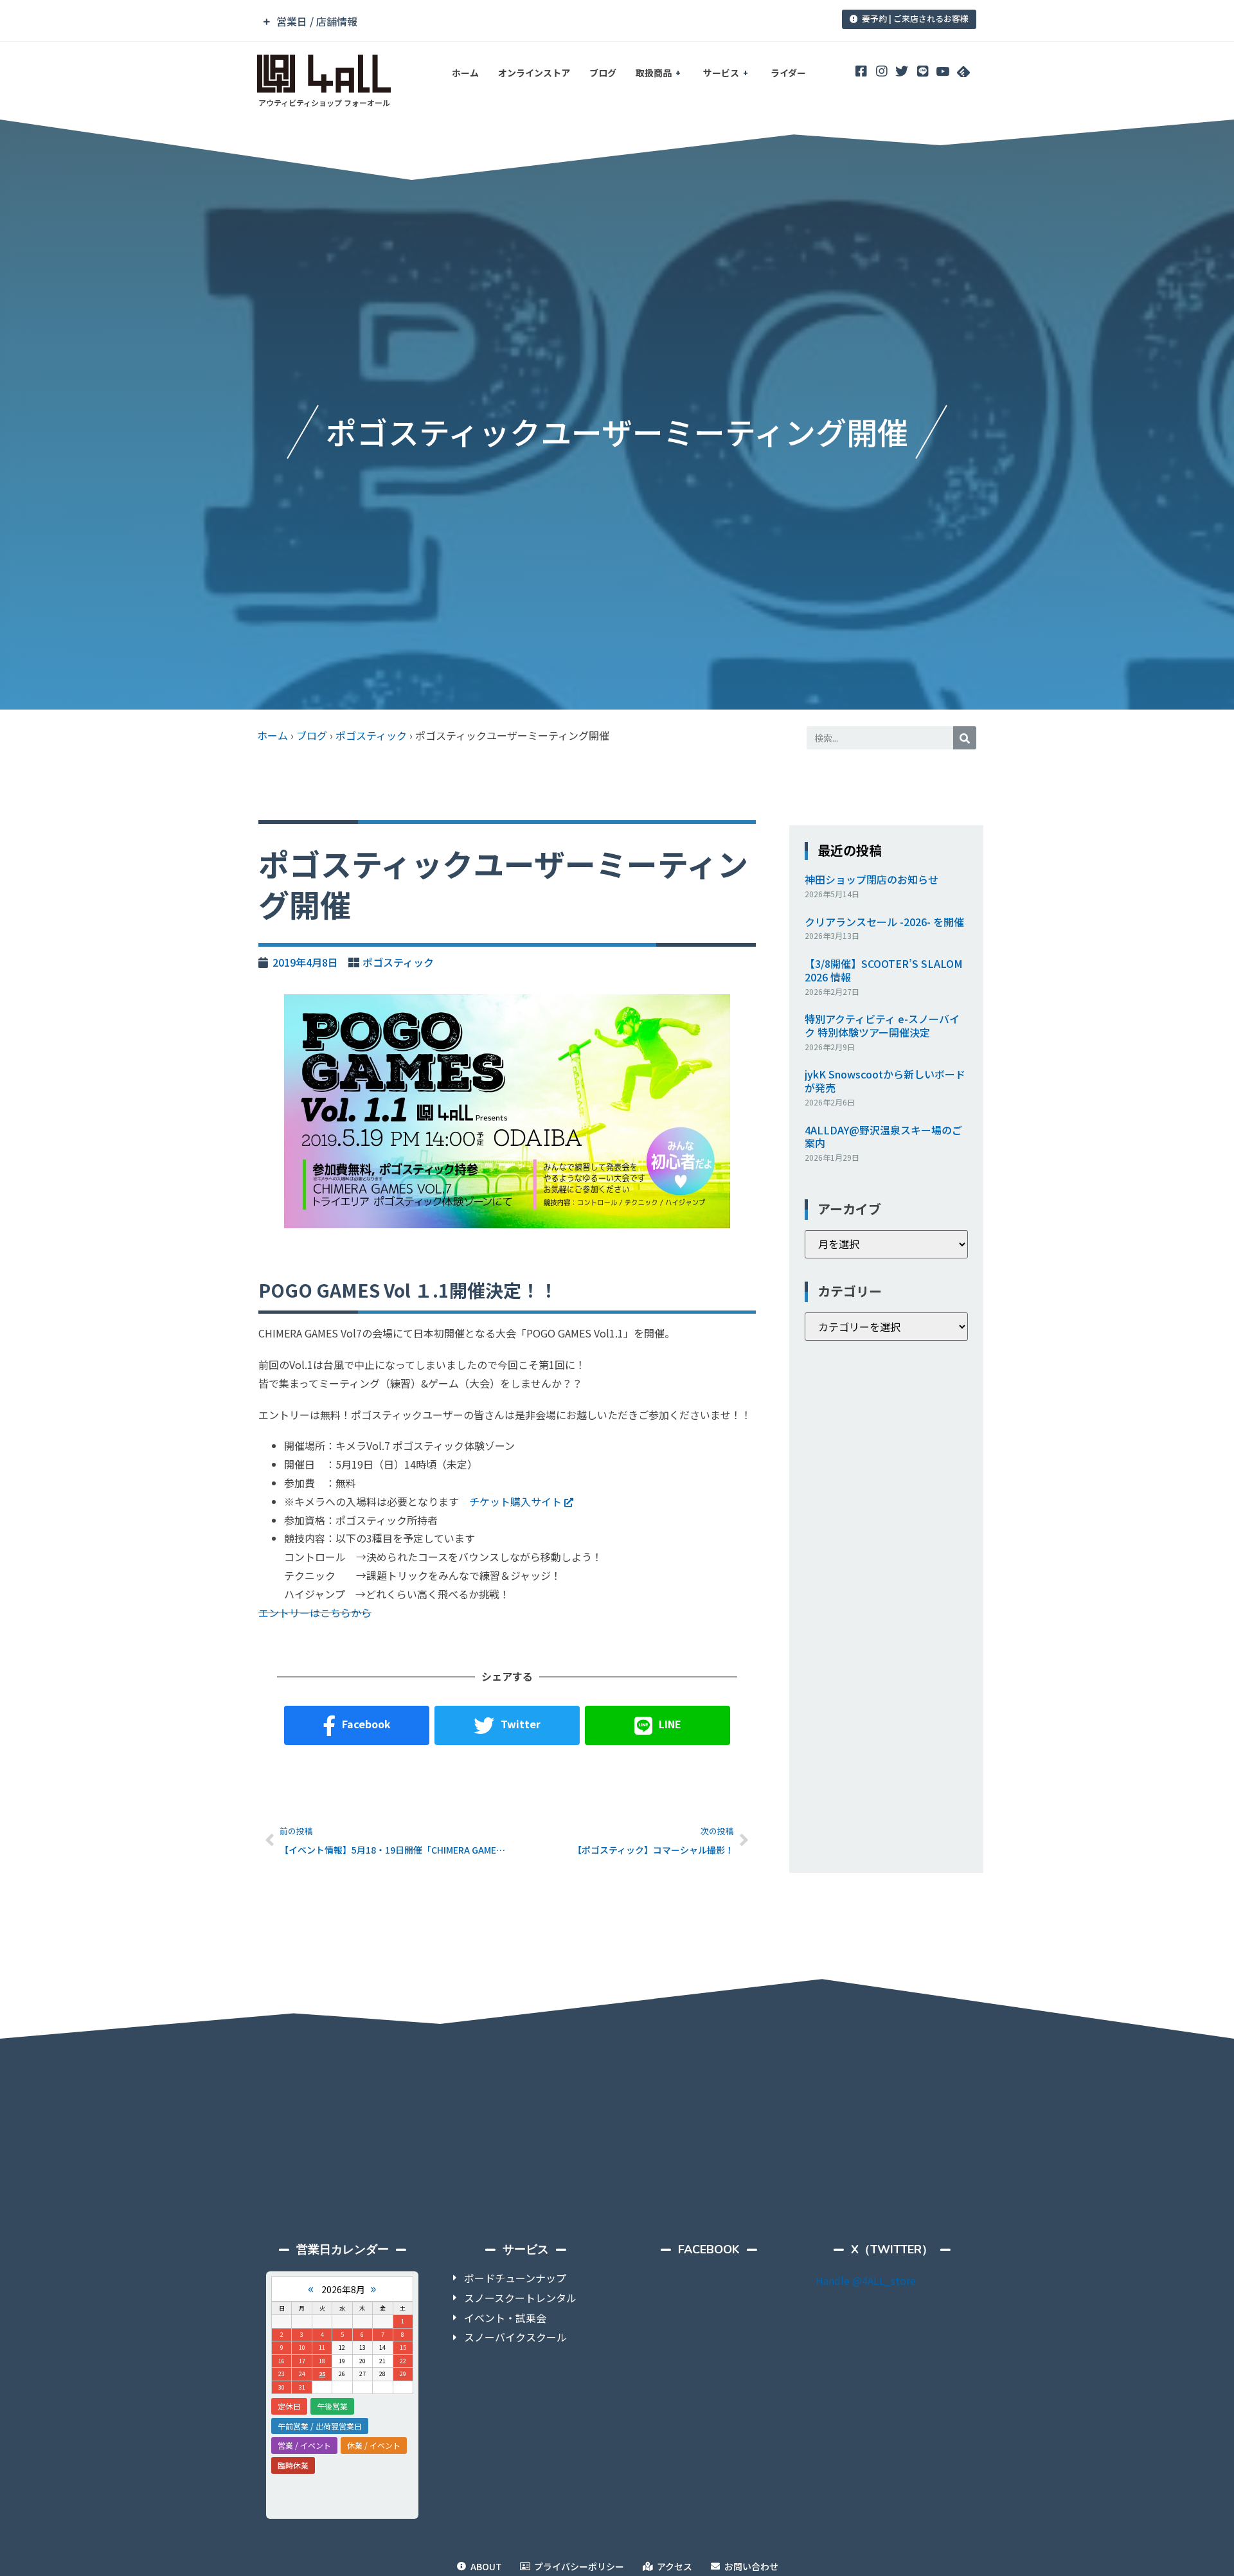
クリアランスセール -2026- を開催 (884, 922)
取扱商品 (654, 73)
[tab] (529, 22)
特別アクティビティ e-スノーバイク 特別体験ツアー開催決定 (882, 1025)
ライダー (788, 73)
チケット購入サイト (515, 1501)
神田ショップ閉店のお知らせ (872, 879)
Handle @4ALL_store (866, 2280)
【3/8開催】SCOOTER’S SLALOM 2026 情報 (884, 970)
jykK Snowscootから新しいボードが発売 (885, 1081)
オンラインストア (534, 73)
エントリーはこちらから (315, 1613)
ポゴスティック (371, 735)
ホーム (465, 73)
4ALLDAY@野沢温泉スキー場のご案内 (883, 1137)
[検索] (965, 738)
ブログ (603, 73)
